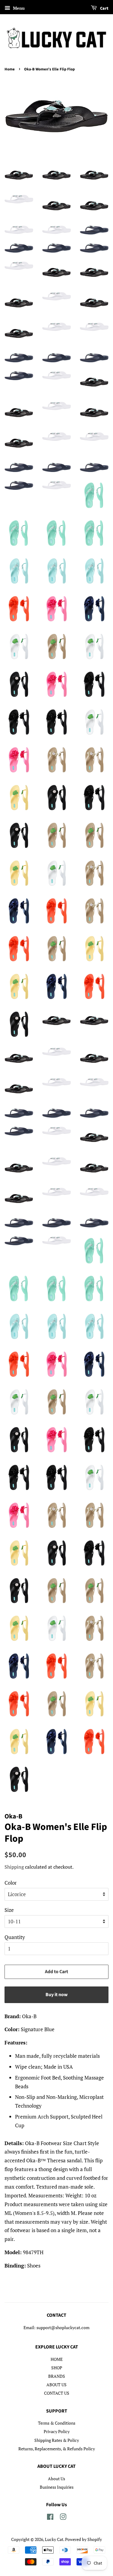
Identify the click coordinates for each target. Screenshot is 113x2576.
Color (11, 1883)
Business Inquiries (57, 2487)
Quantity (15, 1937)
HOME (57, 2359)
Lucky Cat (54, 2539)
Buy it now (56, 1995)
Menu (18, 8)
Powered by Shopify (83, 2539)
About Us (56, 2479)
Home (10, 69)
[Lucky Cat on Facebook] (50, 2518)
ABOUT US (56, 2385)
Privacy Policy (57, 2431)
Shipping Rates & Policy (57, 2440)
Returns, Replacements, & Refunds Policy (57, 2449)
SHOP (57, 2368)
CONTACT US (57, 2393)
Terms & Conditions (57, 2423)
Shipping (14, 1867)
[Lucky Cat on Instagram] (63, 2518)
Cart (104, 8)
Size (9, 1910)
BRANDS (57, 2376)
